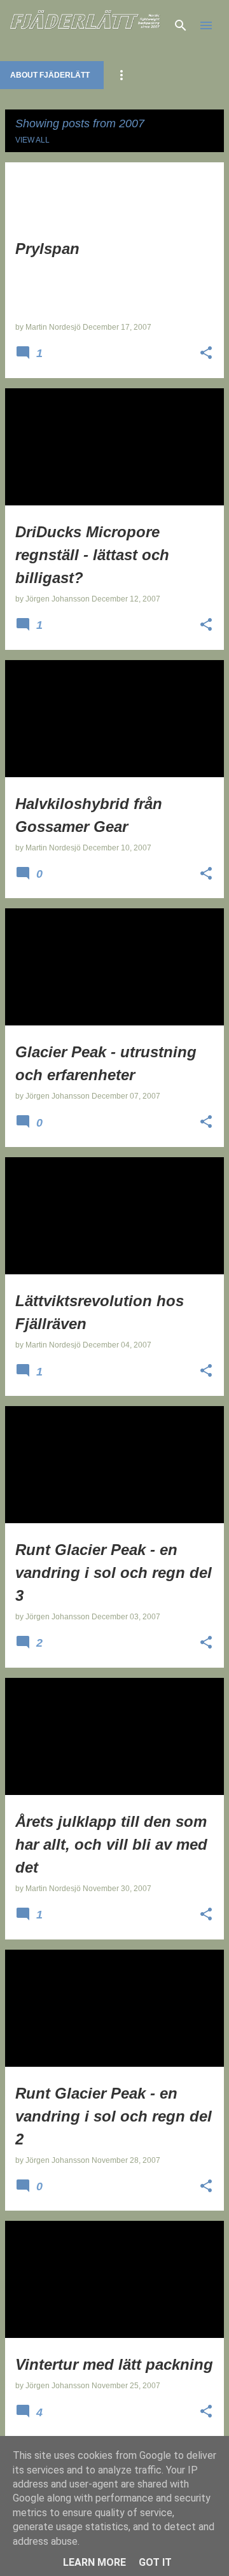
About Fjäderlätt (50, 75)
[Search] (181, 25)
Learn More (94, 2562)
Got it (155, 2562)
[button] (206, 354)
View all (32, 140)
